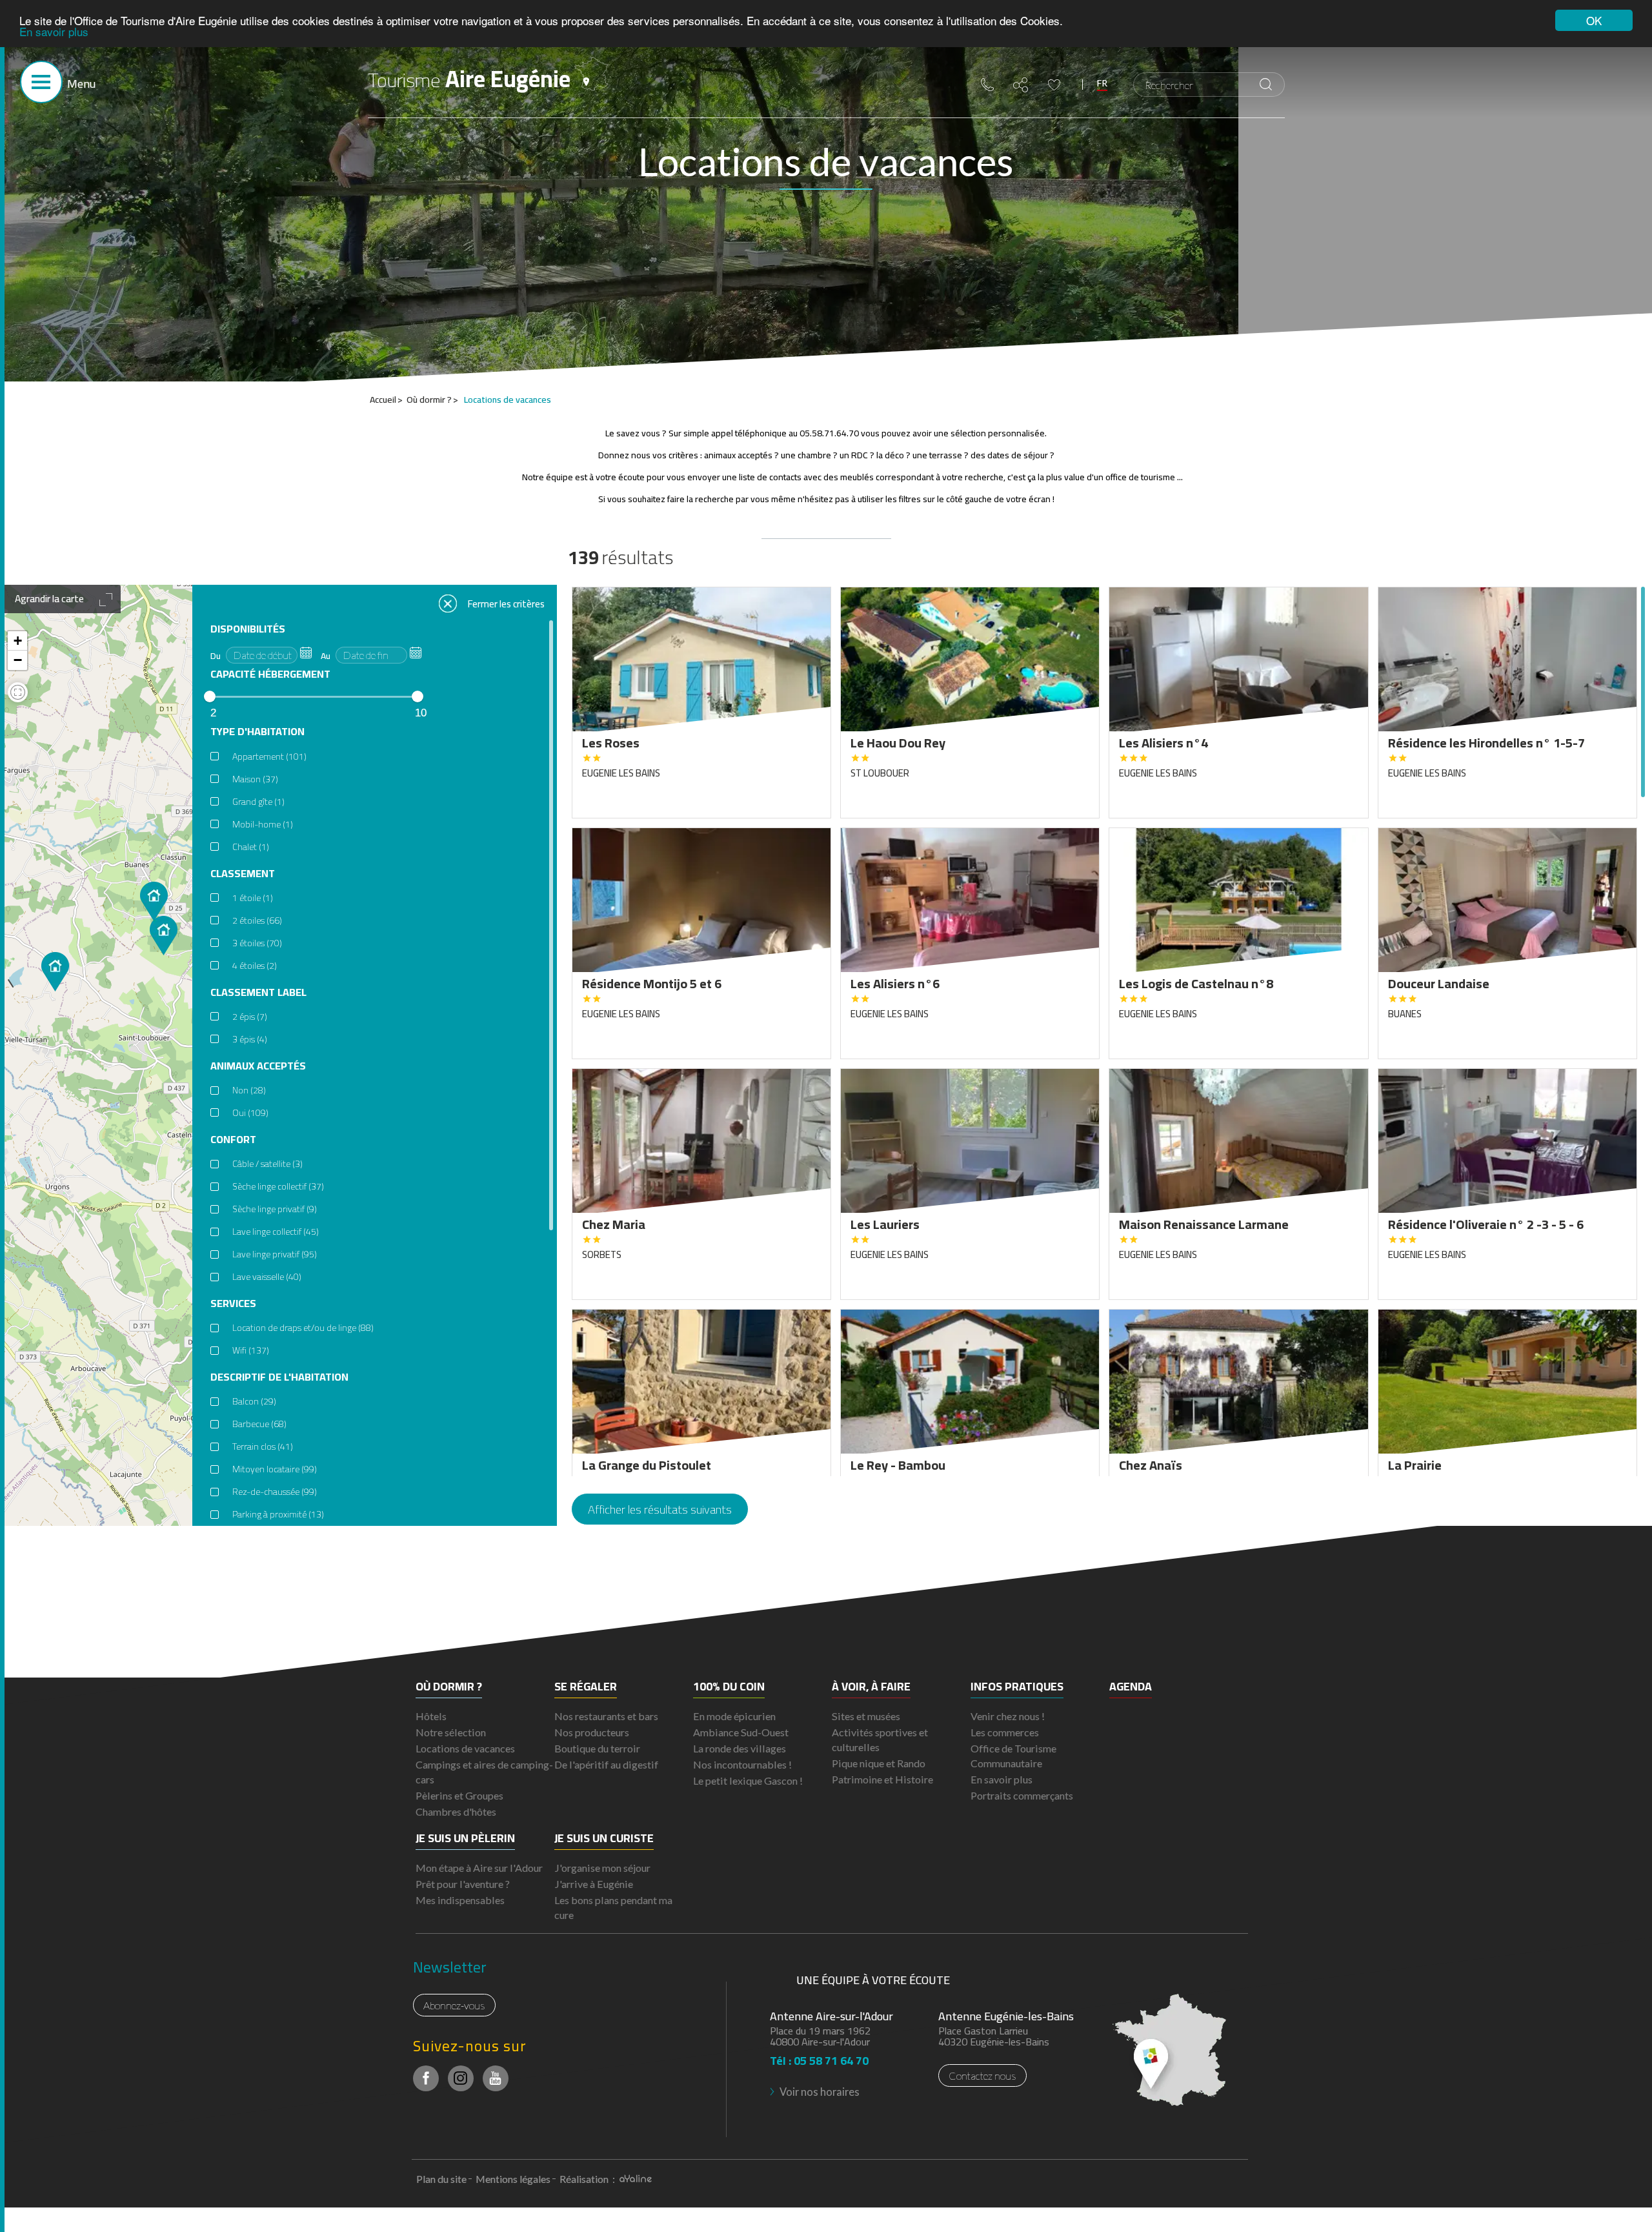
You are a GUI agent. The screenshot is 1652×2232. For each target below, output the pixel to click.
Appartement (269, 756)
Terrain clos (263, 1446)
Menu (81, 84)
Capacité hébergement (270, 674)
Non (249, 1090)
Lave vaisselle (267, 1277)
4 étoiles (255, 966)
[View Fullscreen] (18, 694)
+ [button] (18, 641)
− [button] (18, 660)
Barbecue (259, 1424)
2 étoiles (257, 920)
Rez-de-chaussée (275, 1492)
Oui (250, 1113)
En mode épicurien (734, 1716)
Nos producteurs (592, 1732)
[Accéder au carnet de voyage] (1054, 85)
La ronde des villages (740, 1748)
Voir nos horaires (820, 2092)
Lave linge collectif (276, 1232)
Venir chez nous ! (1008, 1716)
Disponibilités (248, 629)
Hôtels (431, 1716)
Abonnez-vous (454, 2005)
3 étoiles (257, 943)
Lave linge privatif (275, 1254)
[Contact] (987, 85)
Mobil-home (263, 824)
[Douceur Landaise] (154, 901)
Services (233, 1304)
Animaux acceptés (258, 1066)
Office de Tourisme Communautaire (1013, 1756)
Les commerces (1005, 1732)
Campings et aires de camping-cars (484, 1772)
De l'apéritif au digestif (606, 1764)
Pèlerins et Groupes (459, 1795)
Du (216, 656)
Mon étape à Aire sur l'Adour (479, 1868)
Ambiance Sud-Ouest (741, 1732)
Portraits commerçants (1022, 1795)
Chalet (251, 847)
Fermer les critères (506, 603)
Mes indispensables (460, 1900)
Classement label (258, 992)
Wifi (251, 1350)
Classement (243, 874)
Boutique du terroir (597, 1748)
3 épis (250, 1039)
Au (326, 656)
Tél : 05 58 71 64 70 (819, 2057)
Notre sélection (451, 1732)
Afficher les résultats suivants (660, 1509)
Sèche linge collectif (278, 1186)
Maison (255, 779)
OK (1594, 20)
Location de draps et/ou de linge (303, 1328)
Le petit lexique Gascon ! (748, 1781)
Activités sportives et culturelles (880, 1740)
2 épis (250, 1017)
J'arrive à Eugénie (594, 1884)
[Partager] (1021, 85)
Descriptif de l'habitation (279, 1377)
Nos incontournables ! (742, 1764)
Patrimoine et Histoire (882, 1779)
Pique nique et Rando (879, 1763)
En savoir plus (54, 32)
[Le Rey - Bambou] (164, 936)
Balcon (254, 1401)
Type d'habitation (257, 732)
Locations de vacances (465, 1748)
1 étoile (253, 898)
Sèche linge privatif (275, 1209)
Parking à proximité (278, 1514)
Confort (233, 1140)
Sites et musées (866, 1716)
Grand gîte (258, 802)
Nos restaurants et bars (606, 1716)
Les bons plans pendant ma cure (613, 1907)
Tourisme (469, 79)
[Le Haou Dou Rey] (55, 972)
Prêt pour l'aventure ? (463, 1884)
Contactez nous (982, 2075)
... (306, 653)
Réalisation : (588, 2179)
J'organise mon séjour (602, 1868)
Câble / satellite (267, 1164)
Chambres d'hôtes (456, 1811)
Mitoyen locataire (275, 1469)
